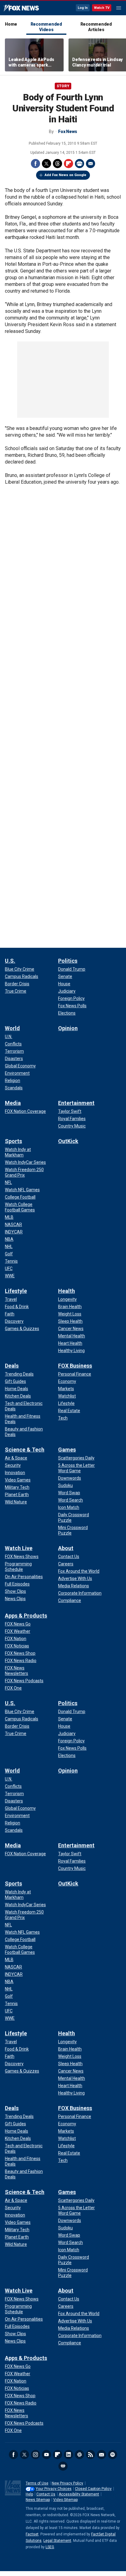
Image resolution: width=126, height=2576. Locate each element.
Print (80, 164)
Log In (83, 8)
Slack (80, 2455)
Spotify (113, 2455)
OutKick (68, 1141)
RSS (91, 2455)
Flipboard (69, 164)
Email (91, 164)
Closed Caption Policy (93, 2489)
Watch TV (102, 8)
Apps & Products (26, 1616)
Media (13, 1103)
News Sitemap (38, 2500)
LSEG (50, 2547)
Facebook (35, 164)
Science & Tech (25, 1450)
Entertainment (76, 1103)
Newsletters (102, 2455)
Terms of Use (37, 2483)
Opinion (68, 1028)
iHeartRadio (63, 2466)
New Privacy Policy (67, 2483)
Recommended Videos (46, 27)
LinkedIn (69, 2455)
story (63, 86)
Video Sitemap (65, 2500)
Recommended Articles (96, 27)
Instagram (35, 2455)
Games (67, 1450)
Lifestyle (16, 1291)
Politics (68, 961)
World (12, 1028)
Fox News (21, 8)
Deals (12, 1366)
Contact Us (46, 2494)
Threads (57, 164)
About (66, 1548)
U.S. (10, 961)
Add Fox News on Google (65, 175)
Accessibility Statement (79, 2494)
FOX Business (75, 1366)
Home (11, 24)
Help (29, 2494)
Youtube (46, 2455)
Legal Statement (57, 2541)
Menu (119, 8)
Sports (13, 1141)
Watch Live (19, 1548)
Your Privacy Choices (54, 2489)
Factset (32, 2534)
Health (67, 1291)
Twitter (46, 164)
